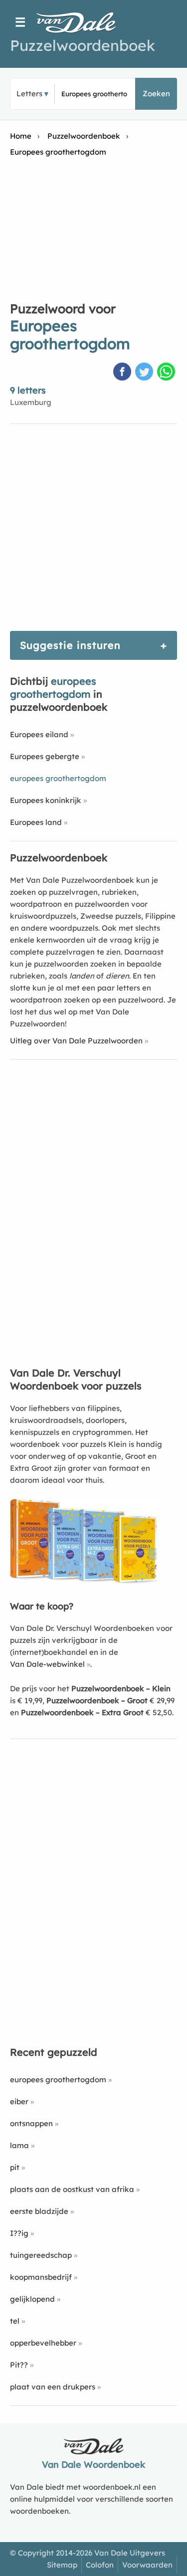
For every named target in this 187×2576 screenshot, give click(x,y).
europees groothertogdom (58, 2080)
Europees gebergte (45, 756)
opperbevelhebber (43, 2343)
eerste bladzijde (39, 2211)
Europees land (36, 822)
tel (15, 2321)
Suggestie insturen (70, 645)
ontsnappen (31, 2123)
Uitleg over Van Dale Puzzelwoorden (76, 1041)
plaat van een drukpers (53, 2387)
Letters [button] (29, 94)
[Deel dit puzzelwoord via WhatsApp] (167, 373)
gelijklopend (32, 2299)
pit (15, 2167)
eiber (19, 2101)
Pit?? (19, 2365)
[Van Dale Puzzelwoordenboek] (81, 22)
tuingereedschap (41, 2255)
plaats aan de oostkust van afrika (72, 2189)
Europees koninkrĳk (46, 800)
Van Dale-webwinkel (47, 1664)
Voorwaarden (147, 2565)
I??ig (19, 2233)
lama (19, 2145)
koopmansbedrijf (41, 2277)
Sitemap (62, 2565)
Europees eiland (39, 734)
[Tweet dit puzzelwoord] (145, 373)
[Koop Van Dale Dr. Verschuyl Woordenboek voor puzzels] (85, 1582)
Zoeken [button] (156, 94)
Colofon (100, 2565)
